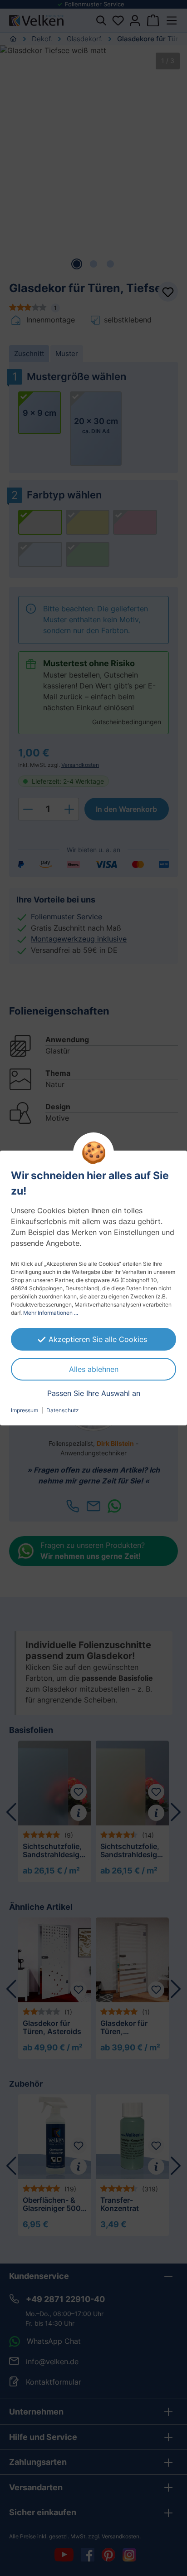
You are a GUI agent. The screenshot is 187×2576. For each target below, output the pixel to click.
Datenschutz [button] (63, 1410)
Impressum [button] (25, 1410)
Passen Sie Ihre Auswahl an (94, 1393)
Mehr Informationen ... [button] (51, 1313)
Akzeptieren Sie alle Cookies (98, 1339)
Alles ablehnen (94, 1369)
